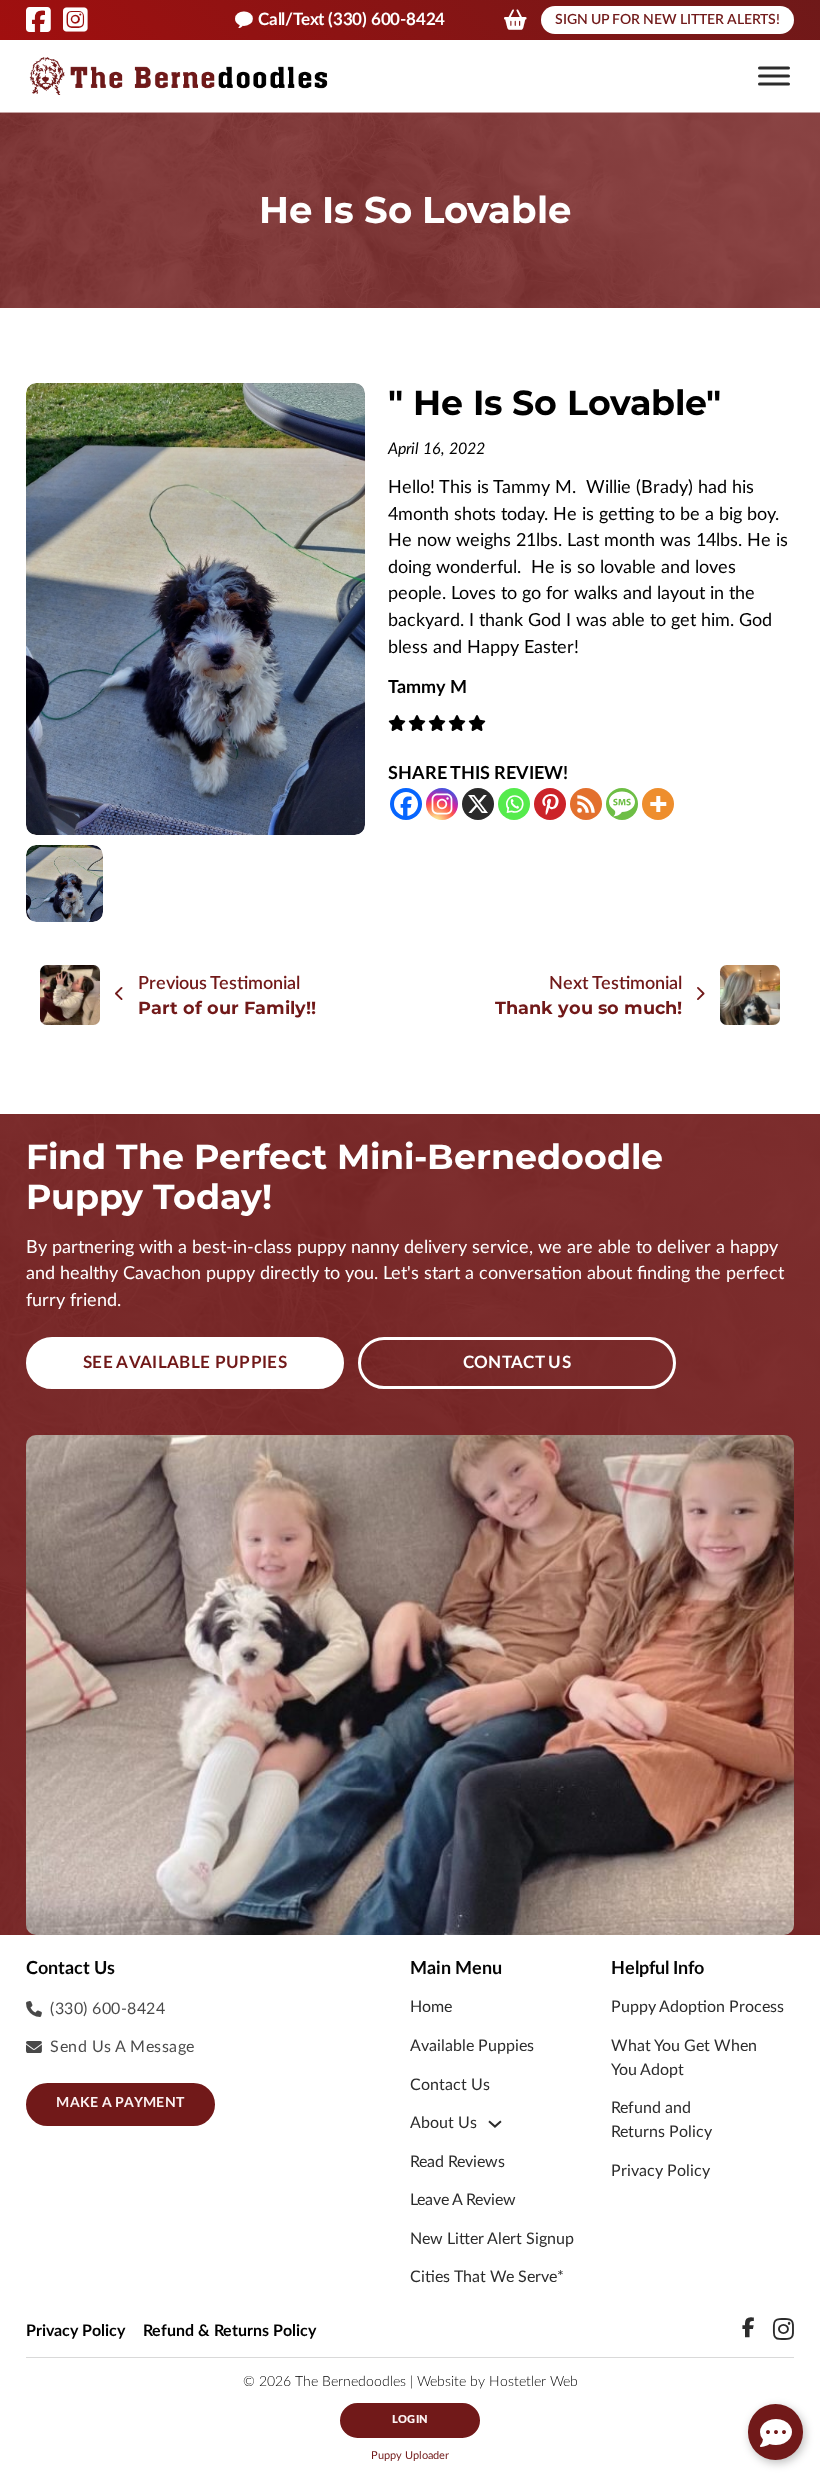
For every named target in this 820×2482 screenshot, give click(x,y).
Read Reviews (457, 2162)
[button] (774, 76)
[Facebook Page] (38, 20)
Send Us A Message (122, 2047)
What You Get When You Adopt (684, 2058)
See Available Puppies (185, 1362)
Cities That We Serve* (487, 2277)
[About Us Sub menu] (495, 2124)
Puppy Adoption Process (697, 2007)
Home (431, 2007)
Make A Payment (120, 2103)
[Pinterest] (550, 804)
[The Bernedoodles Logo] (178, 76)
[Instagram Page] (75, 20)
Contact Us (517, 1362)
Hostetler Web (533, 2382)
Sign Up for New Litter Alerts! (668, 20)
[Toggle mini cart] (515, 20)
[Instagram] (442, 804)
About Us (443, 2123)
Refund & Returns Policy (229, 2331)
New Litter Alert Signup (492, 2239)
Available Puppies (472, 2046)
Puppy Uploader (410, 2455)
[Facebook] (406, 804)
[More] (658, 804)
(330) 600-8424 (107, 2009)
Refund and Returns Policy (661, 2120)
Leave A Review (463, 2200)
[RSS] (586, 804)
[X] (478, 804)
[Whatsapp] (514, 804)
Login (410, 2419)
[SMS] (622, 804)
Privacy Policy (660, 2171)
